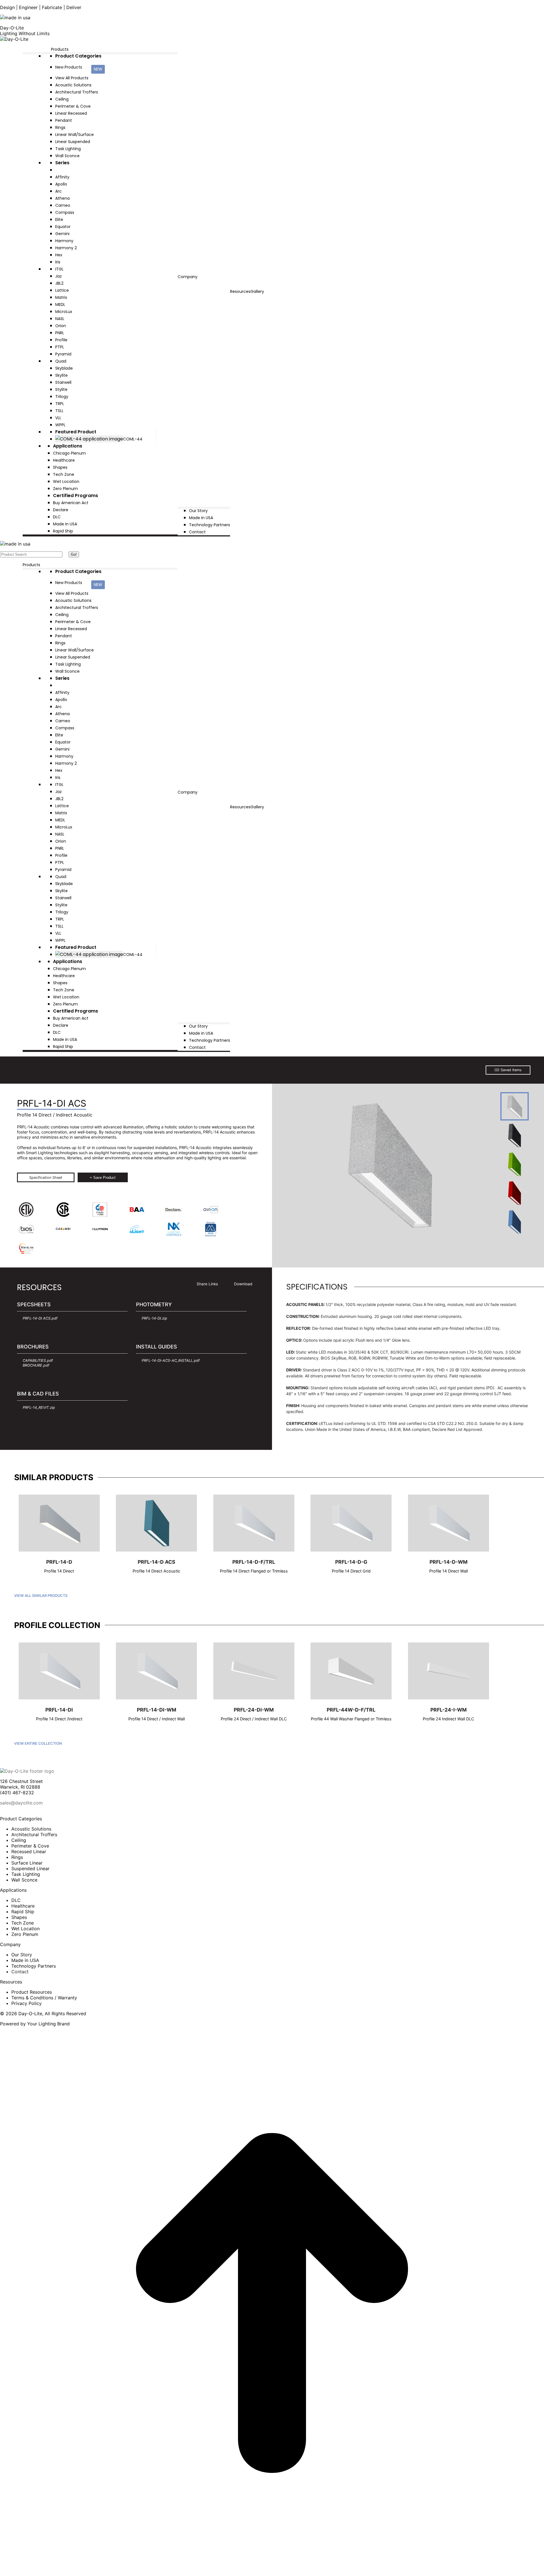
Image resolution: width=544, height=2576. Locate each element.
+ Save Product (103, 1178)
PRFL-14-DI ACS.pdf (40, 1318)
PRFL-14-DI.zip (154, 1318)
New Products (79, 68)
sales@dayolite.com (21, 1803)
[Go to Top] (272, 2573)
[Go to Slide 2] (515, 1135)
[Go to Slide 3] (515, 1164)
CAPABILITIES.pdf (38, 1361)
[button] (65, 554)
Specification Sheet (46, 1178)
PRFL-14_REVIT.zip (39, 1408)
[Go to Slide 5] (515, 1222)
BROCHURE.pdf (36, 1365)
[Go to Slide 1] (515, 1106)
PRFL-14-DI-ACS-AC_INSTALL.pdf (171, 1361)
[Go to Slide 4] (515, 1193)
